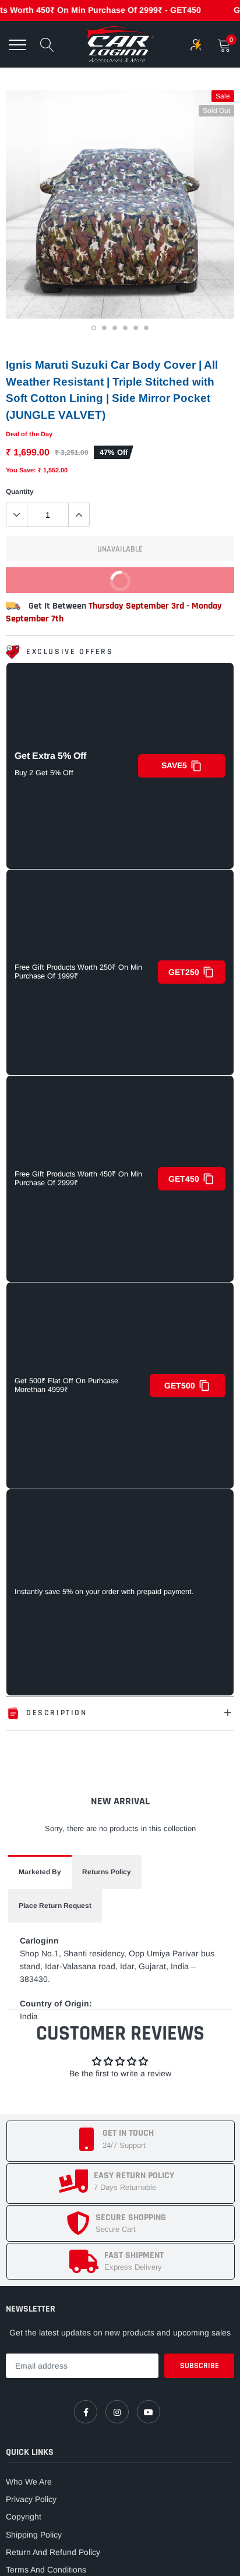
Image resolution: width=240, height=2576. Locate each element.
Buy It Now (167, 584)
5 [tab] (137, 330)
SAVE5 (174, 765)
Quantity (20, 492)
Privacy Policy (31, 2499)
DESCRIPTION (57, 1713)
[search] (47, 45)
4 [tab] (126, 330)
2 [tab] (105, 330)
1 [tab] (95, 330)
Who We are (29, 2482)
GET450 (184, 1179)
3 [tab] (116, 330)
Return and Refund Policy (53, 2552)
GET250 (184, 972)
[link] (86, 2412)
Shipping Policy (34, 2535)
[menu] (17, 45)
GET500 (180, 1386)
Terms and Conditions (46, 2570)
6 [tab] (147, 330)
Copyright (24, 2517)
